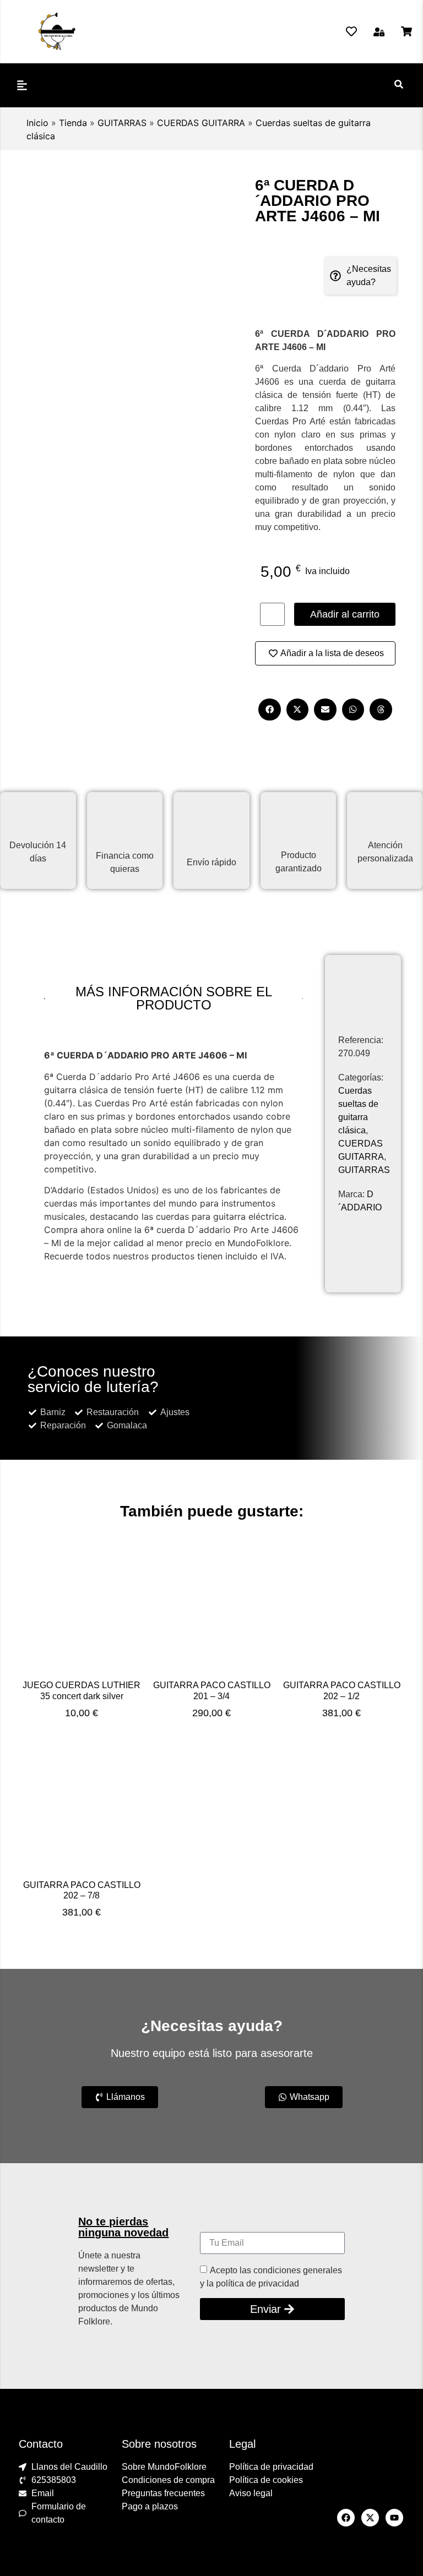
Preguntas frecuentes (163, 2493)
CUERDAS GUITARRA (201, 123)
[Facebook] (346, 2518)
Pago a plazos (150, 2506)
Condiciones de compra (168, 2480)
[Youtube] (394, 2518)
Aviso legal (251, 2493)
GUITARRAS (122, 123)
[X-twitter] (370, 2518)
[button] (379, 32)
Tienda (73, 123)
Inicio (37, 123)
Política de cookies (266, 2480)
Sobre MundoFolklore (164, 2467)
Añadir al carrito (345, 614)
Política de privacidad (271, 2467)
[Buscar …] (399, 85)
